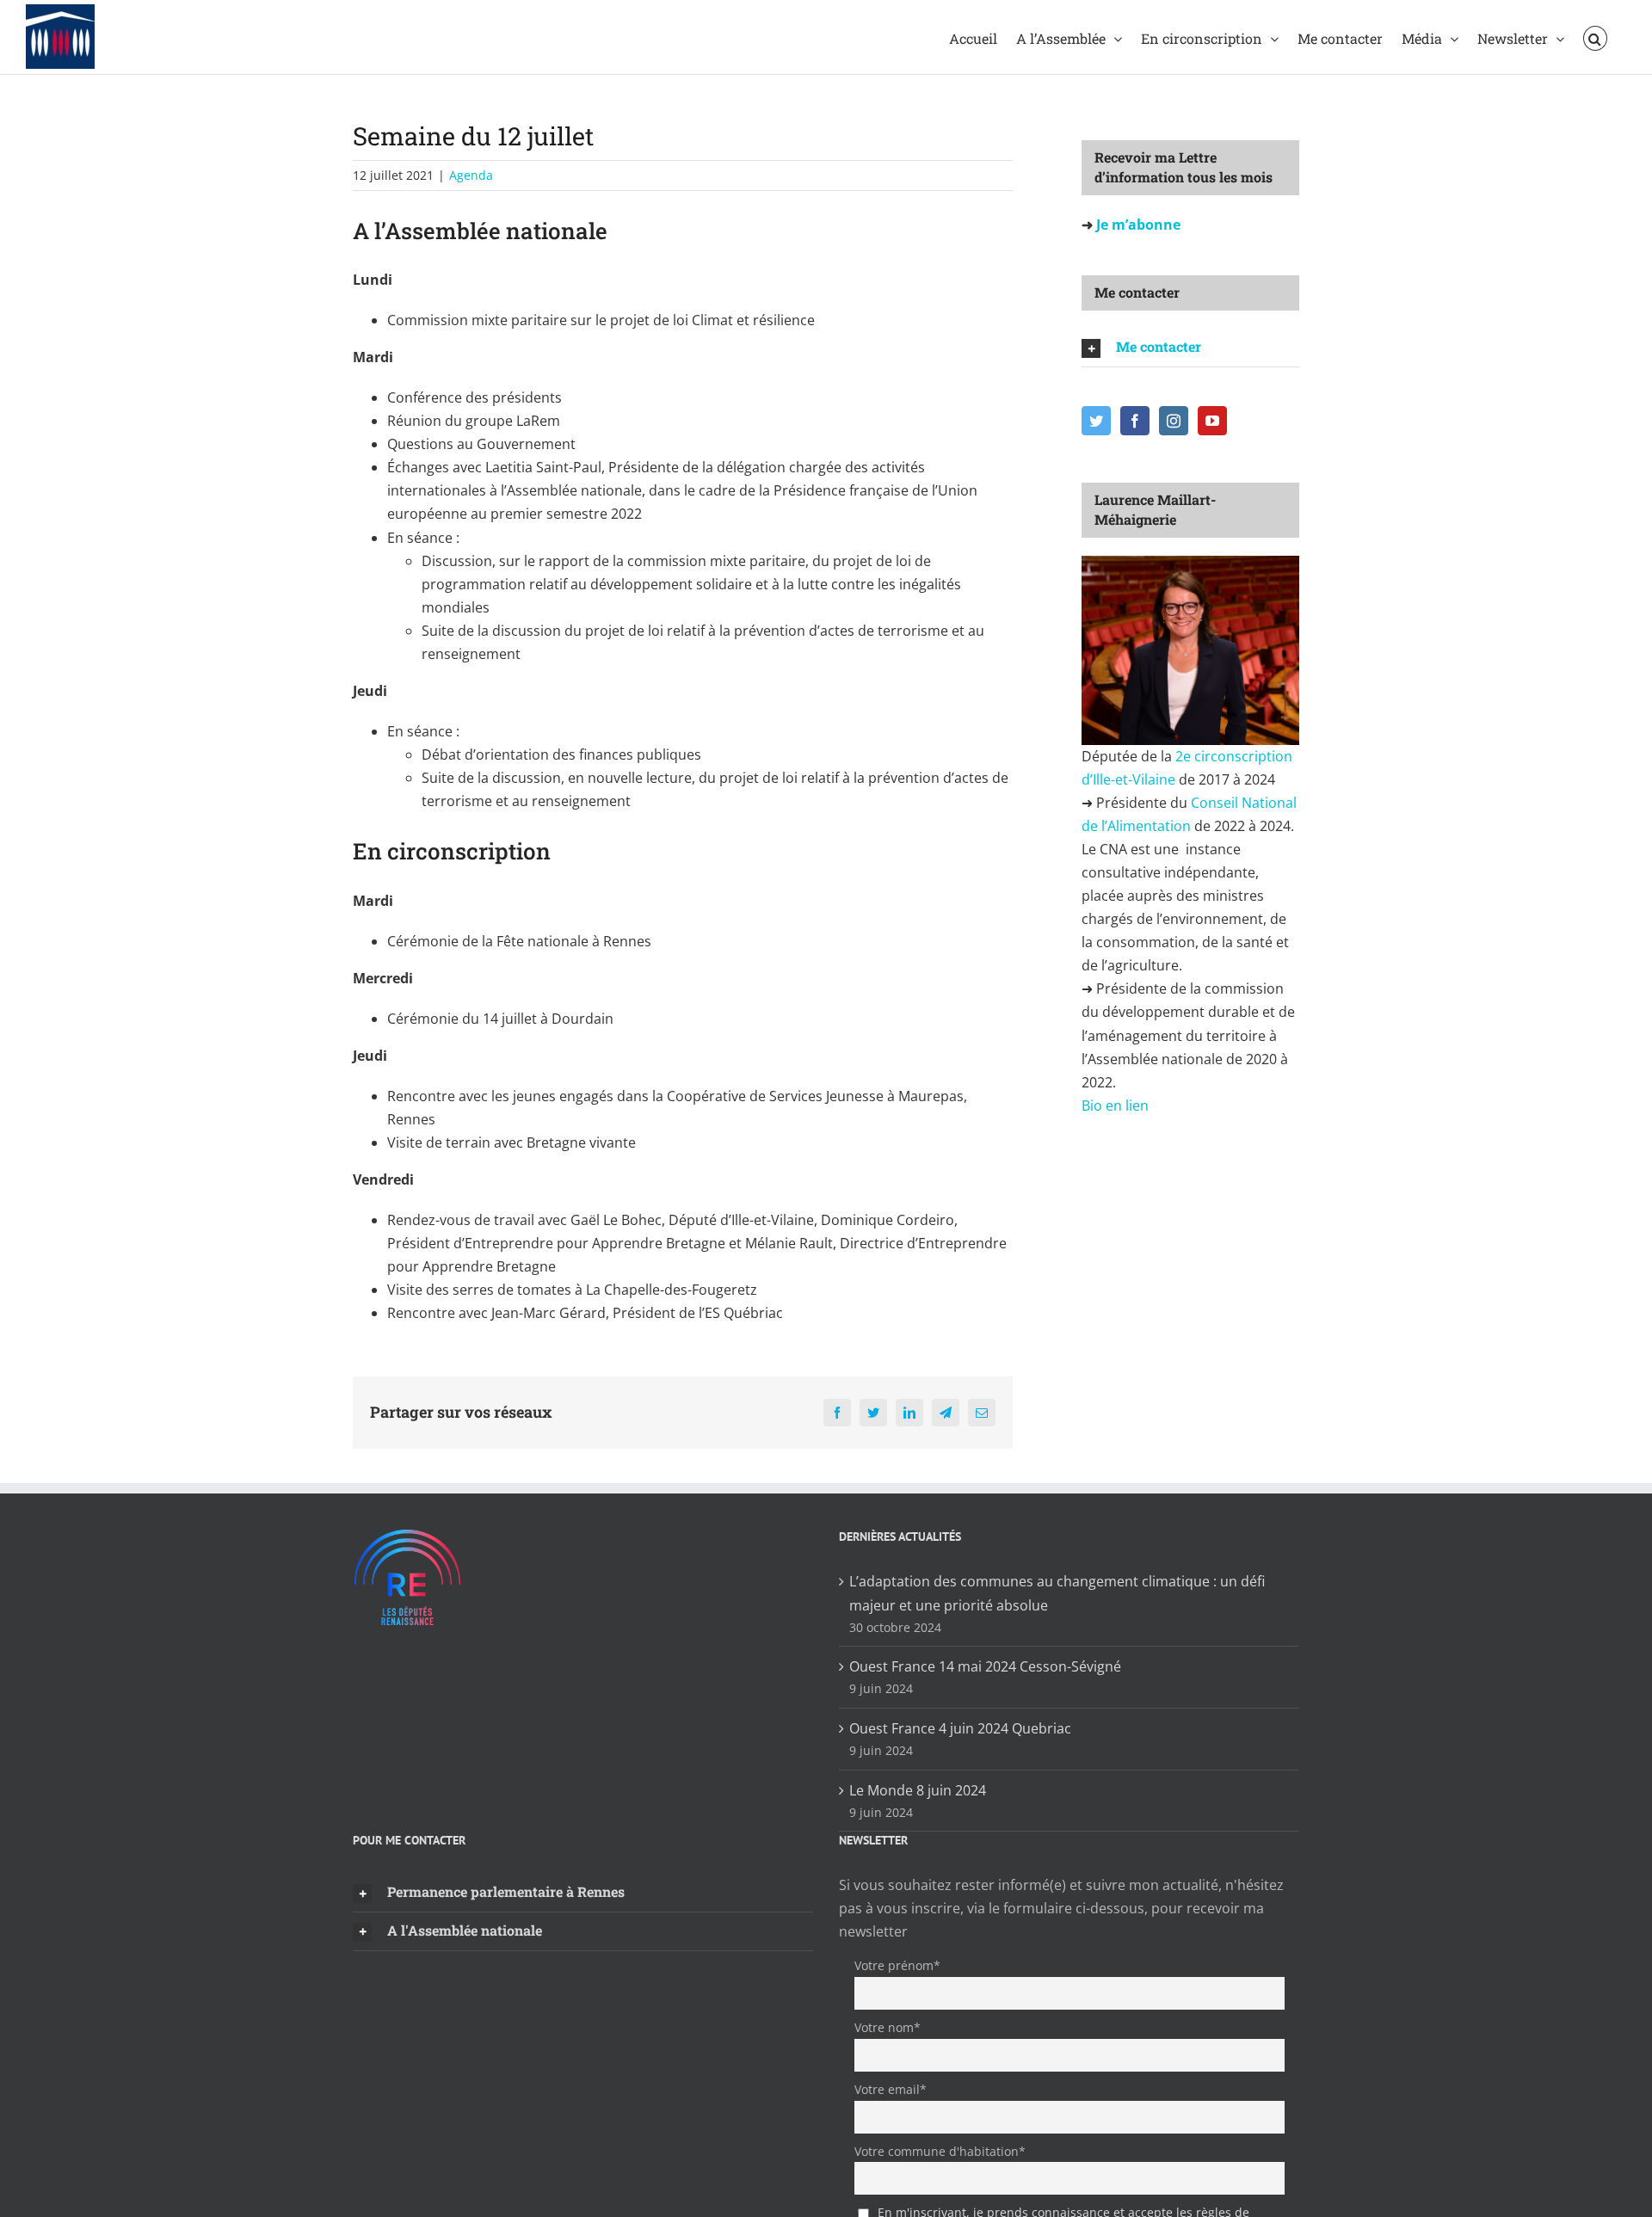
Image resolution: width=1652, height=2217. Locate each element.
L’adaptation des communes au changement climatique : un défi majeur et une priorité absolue (1057, 1593)
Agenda (471, 175)
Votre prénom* (897, 1965)
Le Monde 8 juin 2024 (918, 1790)
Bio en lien (1117, 1105)
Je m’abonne (1137, 225)
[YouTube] (1212, 421)
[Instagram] (1174, 421)
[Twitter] (1096, 421)
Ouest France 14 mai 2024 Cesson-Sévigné (985, 1666)
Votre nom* (888, 2027)
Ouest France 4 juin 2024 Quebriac (960, 1728)
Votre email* (891, 2089)
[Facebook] (1135, 421)
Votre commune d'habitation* (940, 2151)
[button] (1595, 37)
